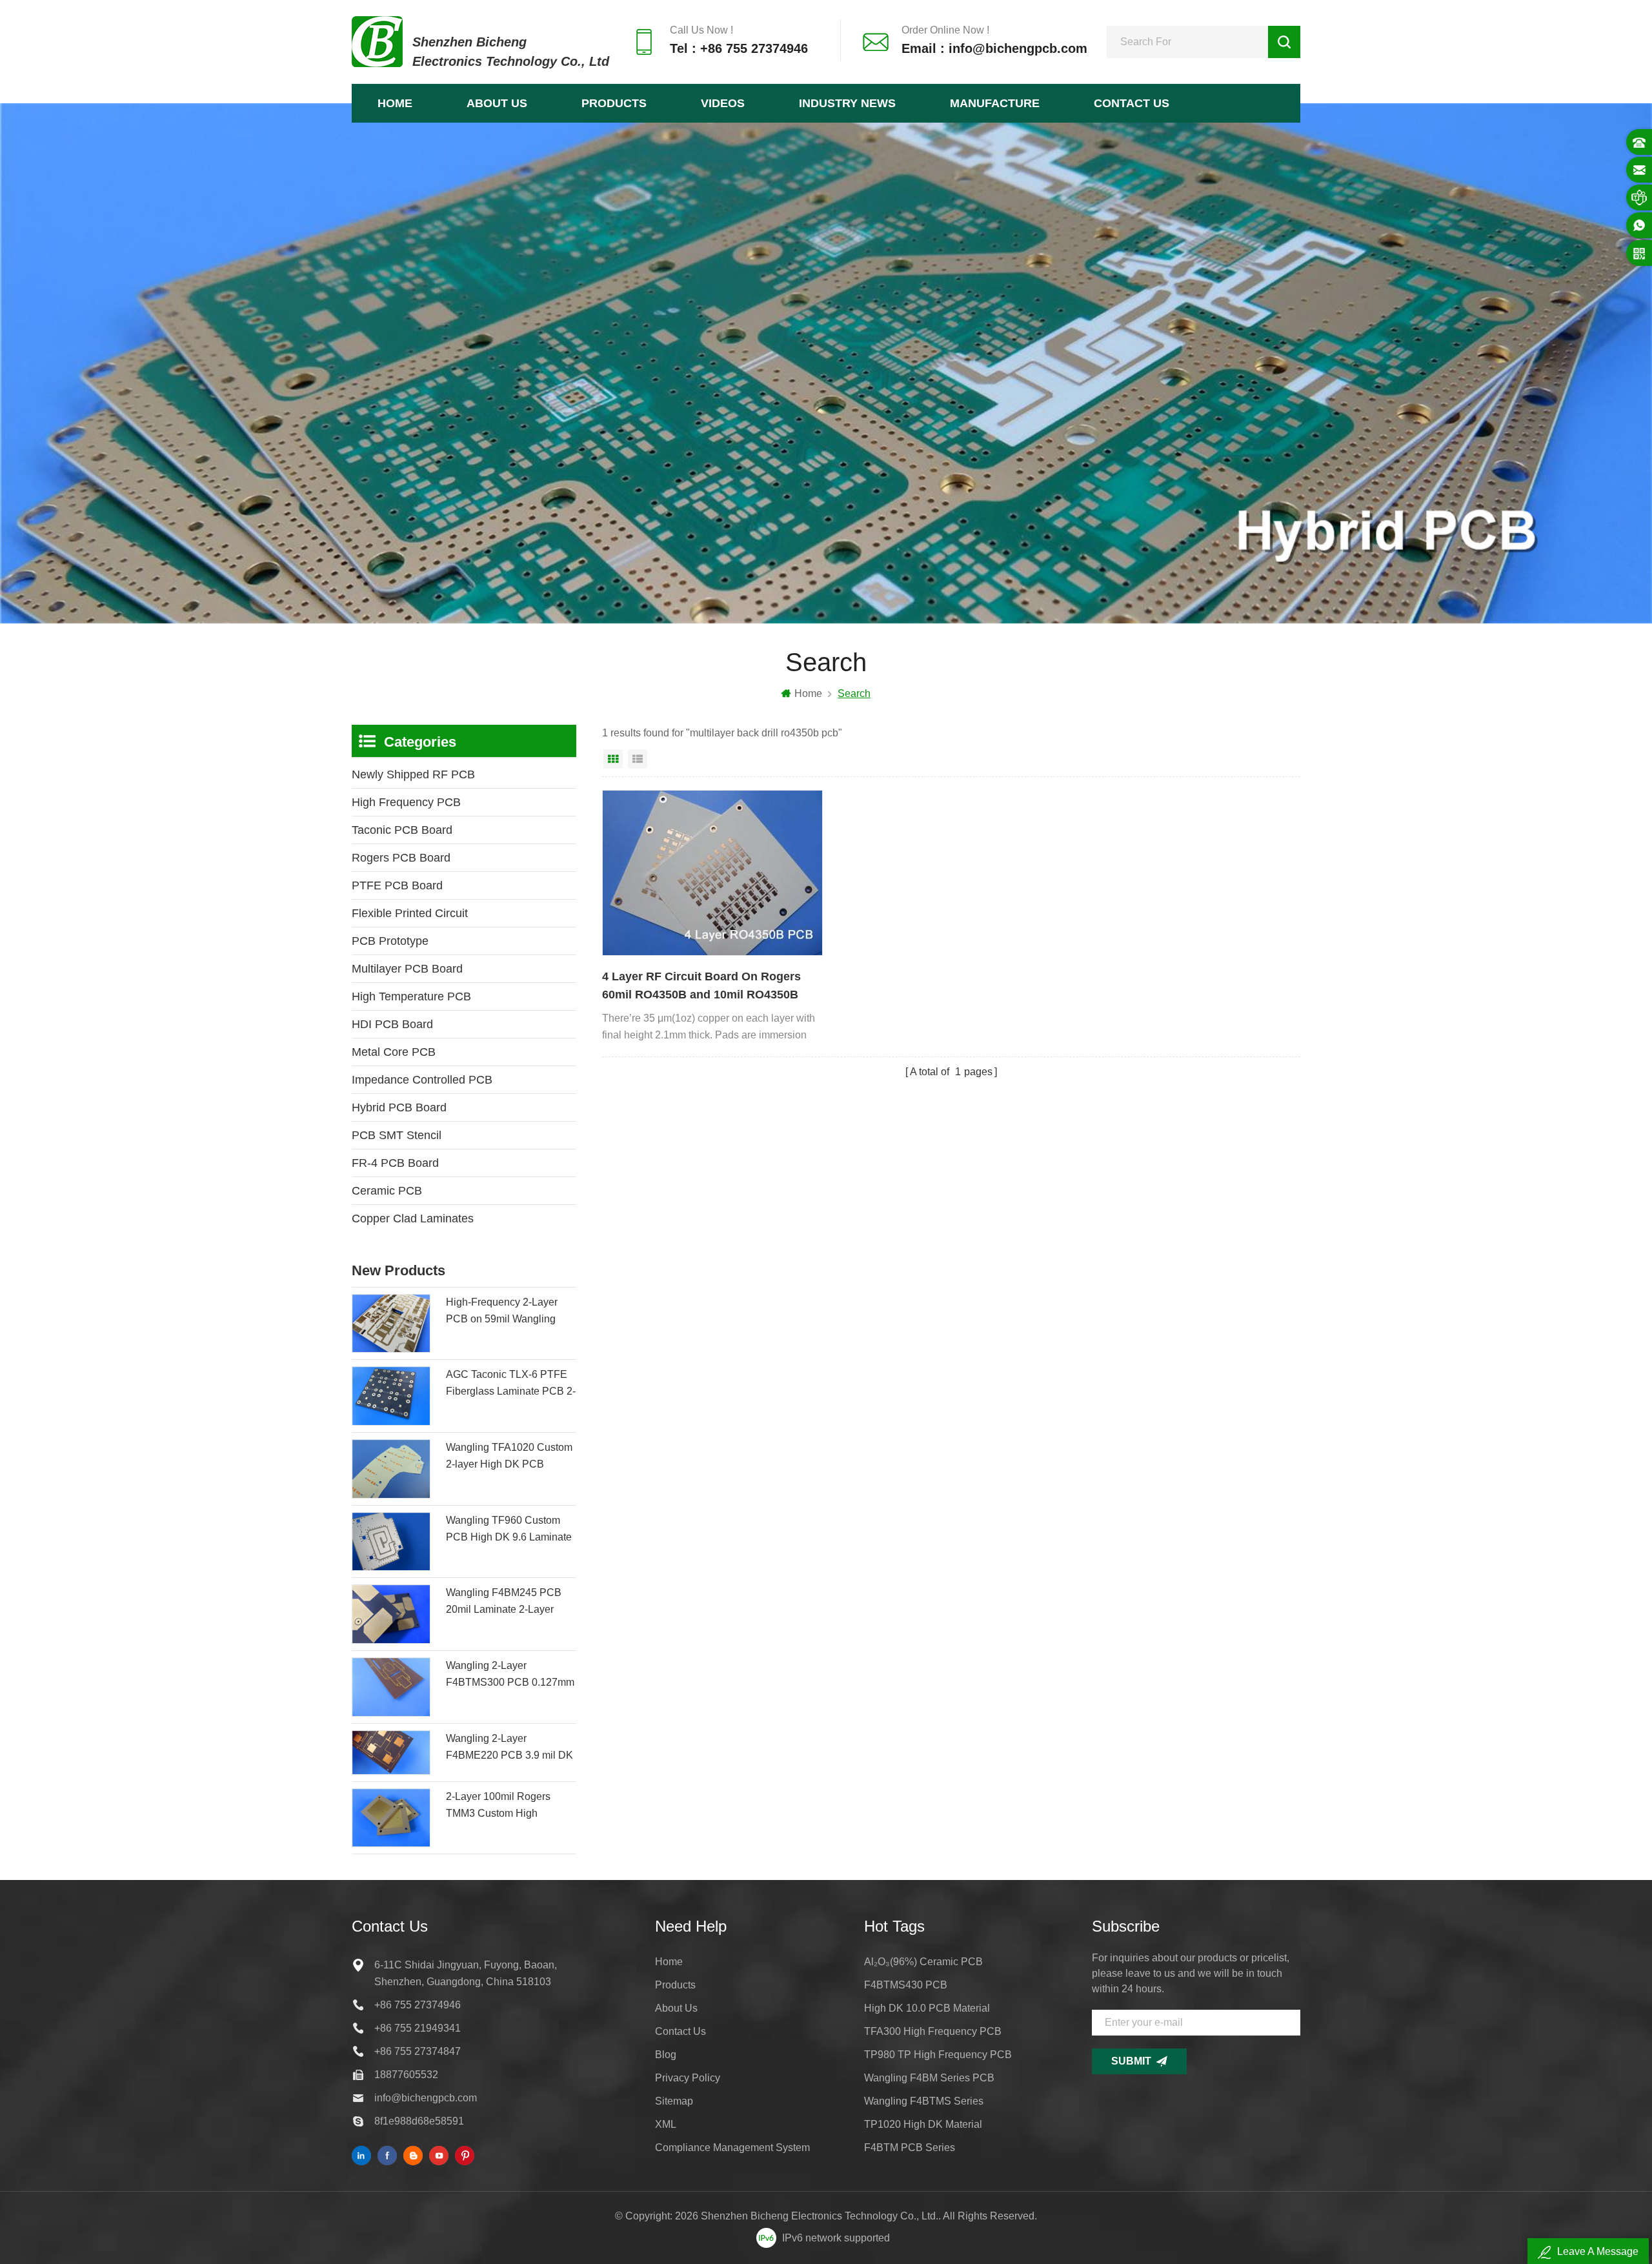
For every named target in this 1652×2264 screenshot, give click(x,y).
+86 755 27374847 (418, 2051)
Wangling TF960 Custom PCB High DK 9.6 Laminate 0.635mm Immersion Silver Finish (509, 1530)
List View (638, 759)
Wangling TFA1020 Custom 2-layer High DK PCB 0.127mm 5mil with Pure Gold (509, 1457)
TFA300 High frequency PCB (933, 2031)
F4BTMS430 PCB (906, 1985)
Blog (666, 2055)
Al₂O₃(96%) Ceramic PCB (923, 1962)
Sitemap (674, 2101)
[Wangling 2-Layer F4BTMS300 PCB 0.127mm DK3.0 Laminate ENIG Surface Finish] (391, 1687)
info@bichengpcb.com (426, 2098)
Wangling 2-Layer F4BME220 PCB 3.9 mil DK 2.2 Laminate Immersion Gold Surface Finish (509, 1748)
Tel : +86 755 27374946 (739, 48)
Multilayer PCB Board (407, 969)
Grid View (613, 759)
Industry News (847, 103)
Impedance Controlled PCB (422, 1080)
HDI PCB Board (392, 1024)
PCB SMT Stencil (397, 1135)
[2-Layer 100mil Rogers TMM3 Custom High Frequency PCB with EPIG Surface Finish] (391, 1818)
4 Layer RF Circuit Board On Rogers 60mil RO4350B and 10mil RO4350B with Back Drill (701, 987)
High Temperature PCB (411, 996)
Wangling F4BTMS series (924, 2101)
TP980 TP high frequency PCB (938, 2055)
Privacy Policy (688, 2078)
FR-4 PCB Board (395, 1163)
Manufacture (995, 103)
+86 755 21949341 (418, 2028)
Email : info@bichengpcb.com (994, 48)
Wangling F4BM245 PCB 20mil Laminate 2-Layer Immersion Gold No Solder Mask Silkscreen (507, 1602)
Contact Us (1132, 103)
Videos (723, 103)
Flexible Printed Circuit (410, 913)
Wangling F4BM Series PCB (929, 2078)
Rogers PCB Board (401, 858)
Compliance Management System (732, 2148)
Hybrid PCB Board (399, 1107)
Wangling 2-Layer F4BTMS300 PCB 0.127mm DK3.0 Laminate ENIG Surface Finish (510, 1675)
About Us (497, 103)
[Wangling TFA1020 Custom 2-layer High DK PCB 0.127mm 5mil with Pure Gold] (391, 1469)
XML (666, 2124)
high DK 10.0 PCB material (927, 2008)
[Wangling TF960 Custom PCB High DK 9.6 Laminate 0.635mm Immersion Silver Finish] (391, 1542)
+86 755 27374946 (418, 2005)
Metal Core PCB (394, 1052)
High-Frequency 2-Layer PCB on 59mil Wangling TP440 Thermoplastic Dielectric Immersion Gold (505, 1312)
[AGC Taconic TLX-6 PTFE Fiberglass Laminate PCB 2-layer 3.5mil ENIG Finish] (391, 1396)
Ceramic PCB (387, 1191)
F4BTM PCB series (910, 2148)
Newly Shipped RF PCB (413, 774)
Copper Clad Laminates (413, 1218)
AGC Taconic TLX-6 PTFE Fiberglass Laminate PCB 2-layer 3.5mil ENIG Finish (511, 1384)
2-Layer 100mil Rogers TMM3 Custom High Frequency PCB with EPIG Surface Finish (507, 1806)
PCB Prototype (390, 941)
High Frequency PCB (406, 802)
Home (395, 103)
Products (614, 103)
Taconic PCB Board (402, 830)
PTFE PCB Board (397, 885)
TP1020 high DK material (923, 2124)
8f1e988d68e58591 (419, 2121)
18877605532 (406, 2075)
